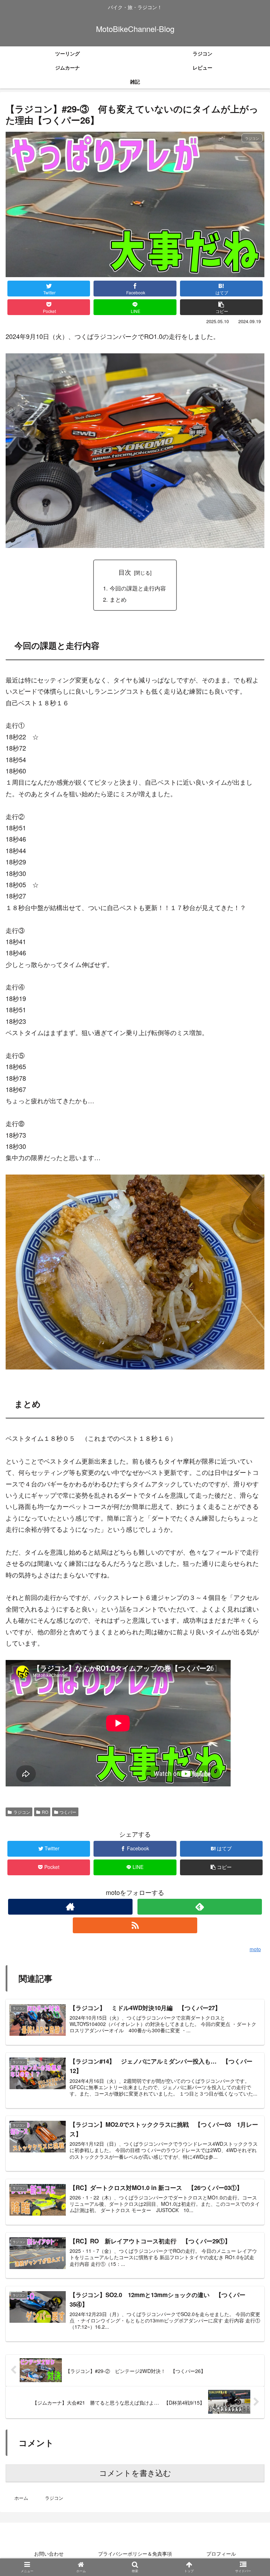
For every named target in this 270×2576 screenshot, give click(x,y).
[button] (248, 1374)
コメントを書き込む (135, 2473)
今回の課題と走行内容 (138, 588)
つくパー (68, 1812)
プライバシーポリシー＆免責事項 (135, 2554)
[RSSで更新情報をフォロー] (135, 1925)
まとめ (118, 599)
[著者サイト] (70, 1907)
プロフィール (221, 2554)
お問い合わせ (49, 2554)
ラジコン (22, 1812)
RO (45, 1812)
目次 (125, 572)
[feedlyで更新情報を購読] (200, 1907)
